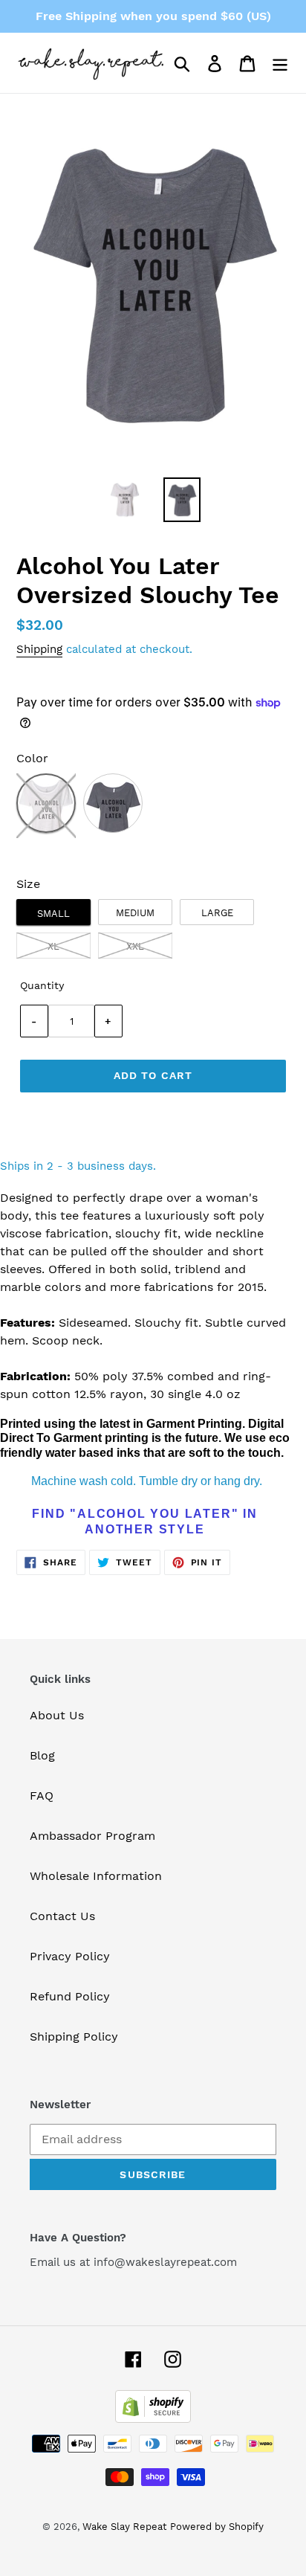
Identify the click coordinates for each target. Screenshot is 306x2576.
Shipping (39, 649)
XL (53, 946)
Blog (42, 1755)
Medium (135, 913)
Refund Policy (70, 1996)
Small (53, 914)
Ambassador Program (92, 1836)
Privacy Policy (70, 1956)
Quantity (42, 985)
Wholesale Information (96, 1876)
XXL (135, 946)
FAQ (42, 1796)
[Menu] (280, 63)
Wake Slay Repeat (124, 2527)
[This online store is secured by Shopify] (153, 2419)
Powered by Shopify (217, 2527)
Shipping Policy (74, 2036)
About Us (57, 1715)
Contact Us (62, 1916)
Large (217, 913)
